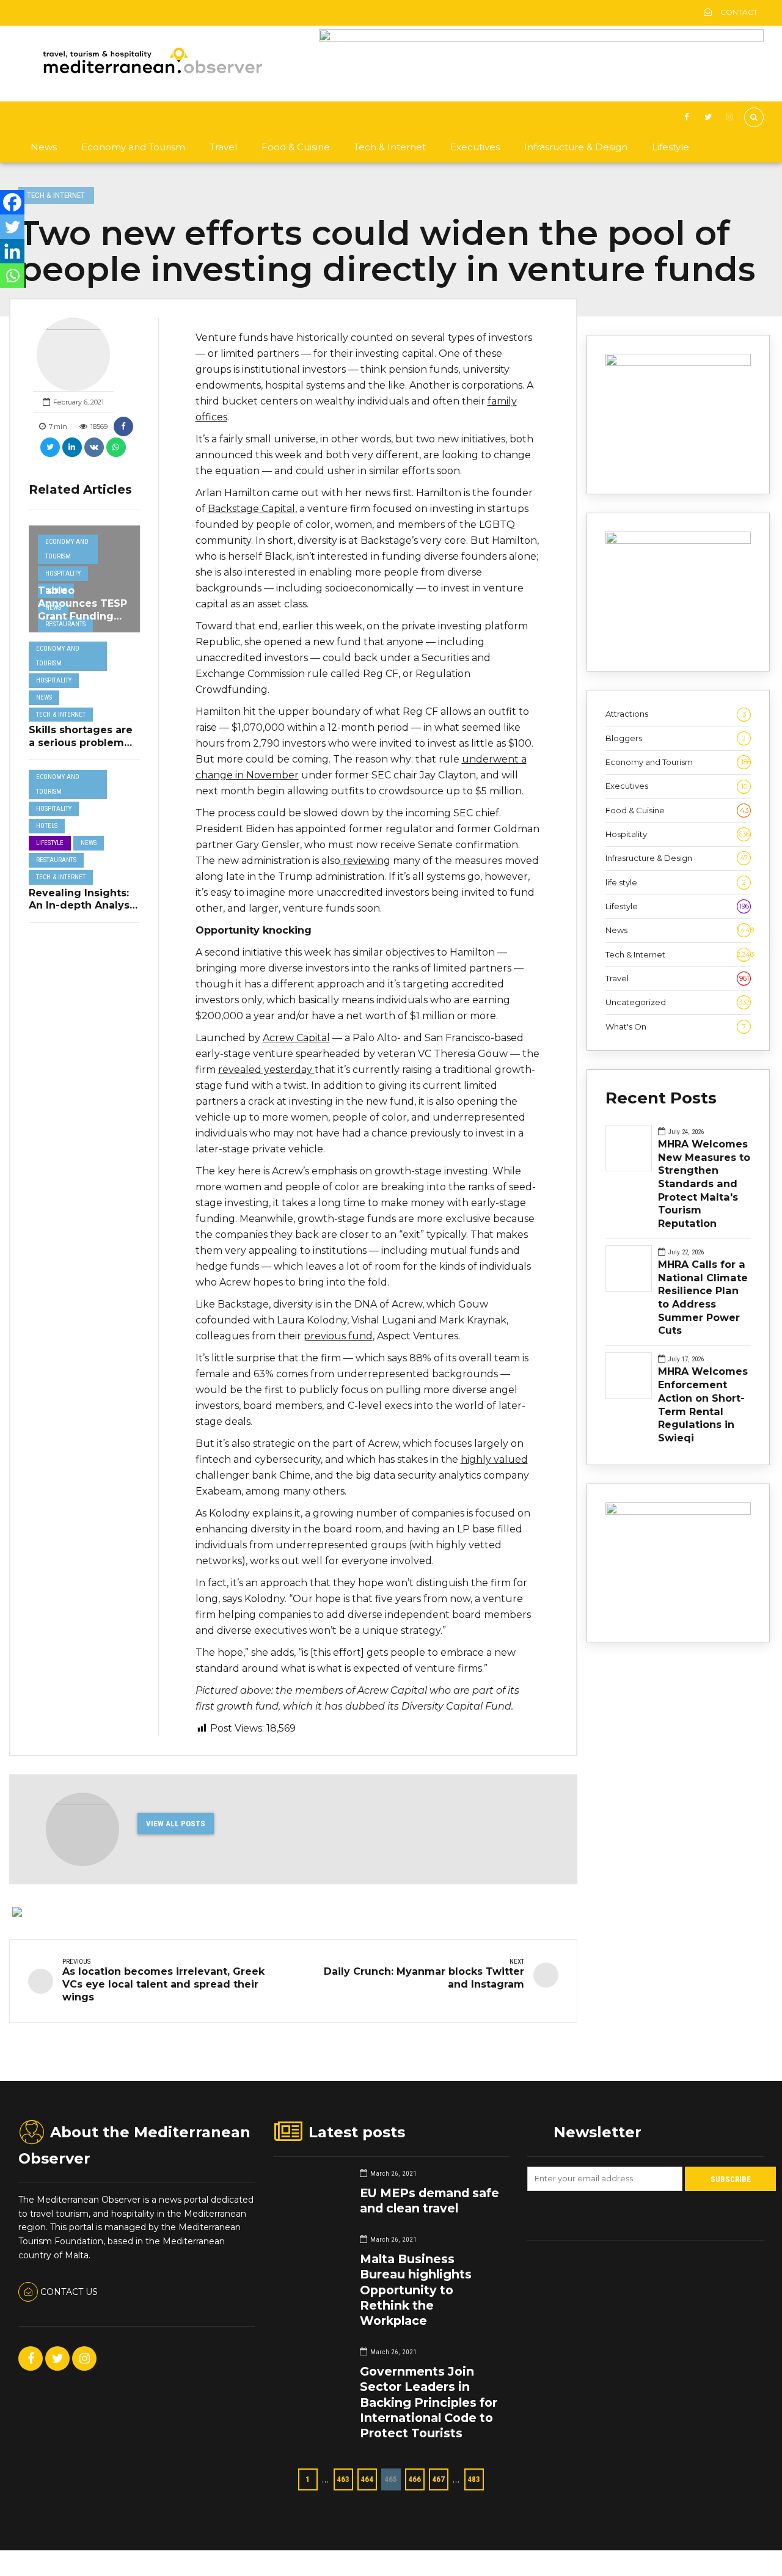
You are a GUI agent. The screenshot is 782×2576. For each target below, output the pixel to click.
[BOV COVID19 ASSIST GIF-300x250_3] (678, 541)
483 (474, 2479)
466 (415, 2479)
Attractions (676, 714)
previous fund (338, 1336)
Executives (475, 147)
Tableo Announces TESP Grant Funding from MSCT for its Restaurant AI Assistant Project (82, 622)
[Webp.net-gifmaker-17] (678, 363)
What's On (676, 1026)
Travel (223, 147)
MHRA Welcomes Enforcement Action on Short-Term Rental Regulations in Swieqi (703, 1404)
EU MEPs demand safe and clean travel (429, 2201)
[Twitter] (12, 227)
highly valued (494, 1459)
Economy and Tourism (133, 147)
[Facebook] (12, 202)
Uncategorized (678, 1002)
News (44, 147)
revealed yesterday (266, 1070)
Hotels (47, 826)
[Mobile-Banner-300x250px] (678, 1512)
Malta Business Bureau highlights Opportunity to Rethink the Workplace (416, 2290)
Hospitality (63, 573)
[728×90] (541, 38)
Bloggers (676, 738)
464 (367, 2479)
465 (391, 2479)
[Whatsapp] (12, 276)
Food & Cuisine (296, 147)
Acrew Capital (296, 1038)
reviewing (365, 861)
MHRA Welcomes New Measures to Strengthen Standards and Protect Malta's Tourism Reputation (704, 1184)
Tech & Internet (390, 147)
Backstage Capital (251, 509)
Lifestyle (671, 147)
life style (676, 882)
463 (343, 2479)
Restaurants (65, 624)
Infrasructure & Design (576, 147)
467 (438, 2479)
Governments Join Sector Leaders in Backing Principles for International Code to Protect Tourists (429, 2402)
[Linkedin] (12, 251)
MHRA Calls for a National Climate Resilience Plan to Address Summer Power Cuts (703, 1297)
